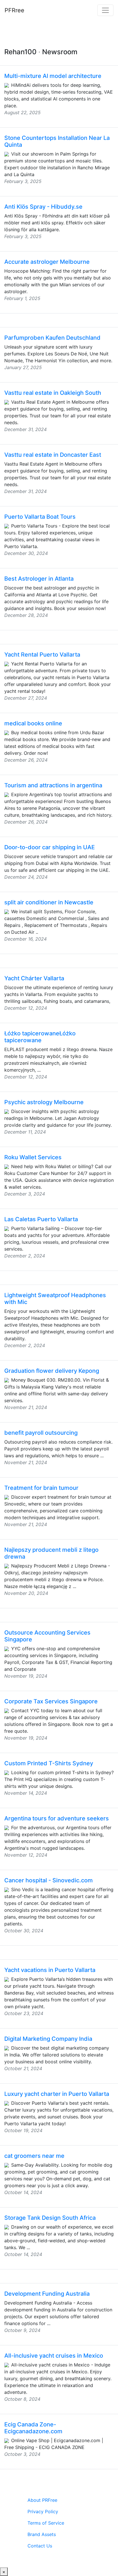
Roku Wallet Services (33, 1157)
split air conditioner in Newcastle (49, 902)
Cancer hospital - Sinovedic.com (49, 1880)
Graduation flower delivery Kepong (52, 1371)
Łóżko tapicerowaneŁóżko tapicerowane (40, 1037)
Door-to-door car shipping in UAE (50, 847)
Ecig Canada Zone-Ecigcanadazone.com (33, 2428)
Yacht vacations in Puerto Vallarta (50, 1970)
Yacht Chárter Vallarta (34, 978)
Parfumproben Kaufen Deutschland (52, 338)
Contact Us (40, 2546)
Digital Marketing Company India (48, 2039)
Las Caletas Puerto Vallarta (41, 1219)
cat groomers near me (34, 2156)
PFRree (14, 10)
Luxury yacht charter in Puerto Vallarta (57, 2094)
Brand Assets (42, 2534)
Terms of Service (46, 2523)
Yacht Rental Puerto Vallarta (42, 655)
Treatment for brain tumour (41, 1488)
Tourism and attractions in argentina (53, 785)
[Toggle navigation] (105, 10)
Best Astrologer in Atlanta (39, 579)
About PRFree (42, 2500)
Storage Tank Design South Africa (50, 2218)
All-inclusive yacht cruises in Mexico (54, 2356)
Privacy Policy (43, 2511)
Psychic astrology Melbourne (44, 1102)
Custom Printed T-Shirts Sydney (49, 1763)
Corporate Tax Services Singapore (51, 1701)
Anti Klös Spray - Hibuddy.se (43, 207)
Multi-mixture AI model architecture (53, 76)
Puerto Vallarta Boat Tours (40, 517)
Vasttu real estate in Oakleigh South (53, 393)
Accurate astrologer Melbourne (47, 262)
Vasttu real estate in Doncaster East (53, 455)
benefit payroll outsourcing (41, 1433)
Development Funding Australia (47, 2294)
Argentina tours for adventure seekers (57, 1818)
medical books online (33, 723)
